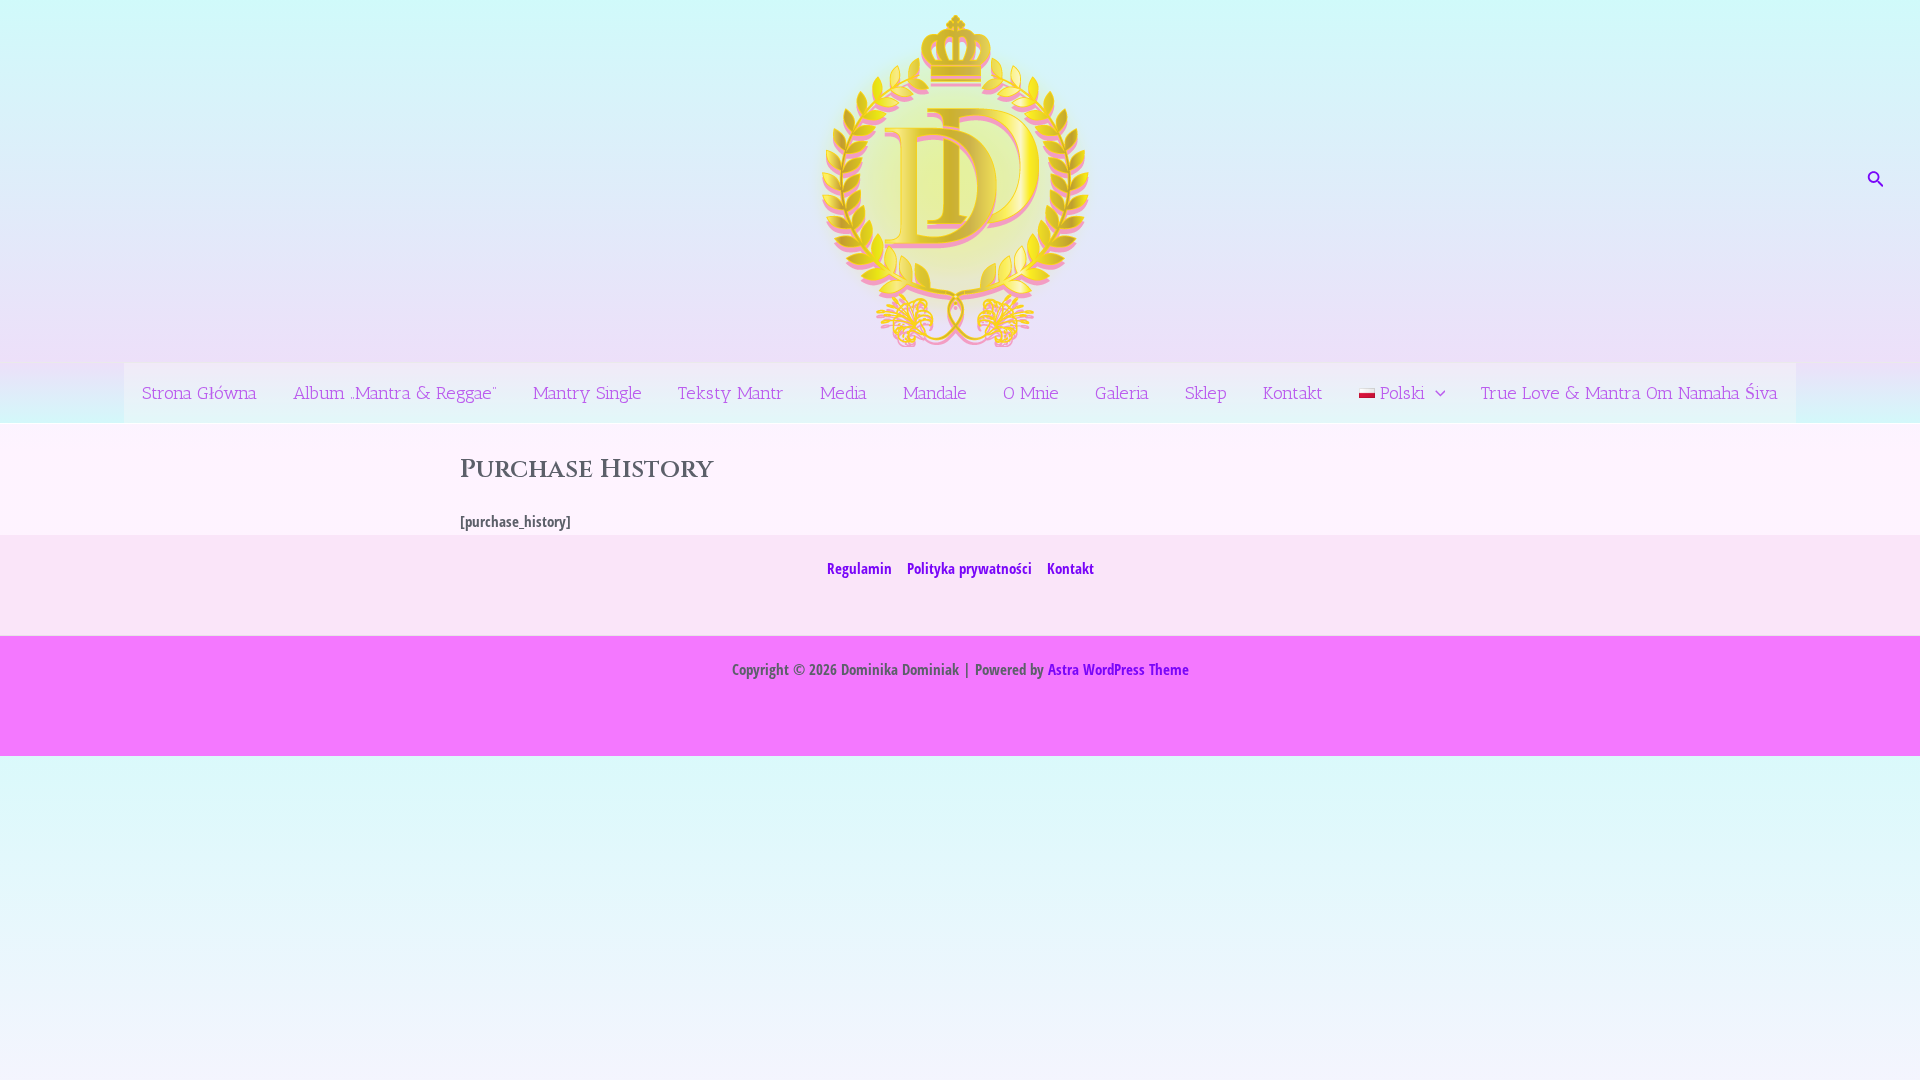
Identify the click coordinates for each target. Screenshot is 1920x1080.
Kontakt (1293, 393)
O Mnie (1031, 393)
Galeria (1122, 393)
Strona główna (199, 393)
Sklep (1206, 393)
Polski (1400, 393)
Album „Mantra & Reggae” (395, 393)
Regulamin (859, 568)
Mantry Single (587, 393)
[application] (1435, 393)
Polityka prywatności (969, 568)
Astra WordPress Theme (1118, 669)
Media (843, 393)
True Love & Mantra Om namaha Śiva (1629, 393)
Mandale (935, 393)
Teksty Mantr (731, 393)
